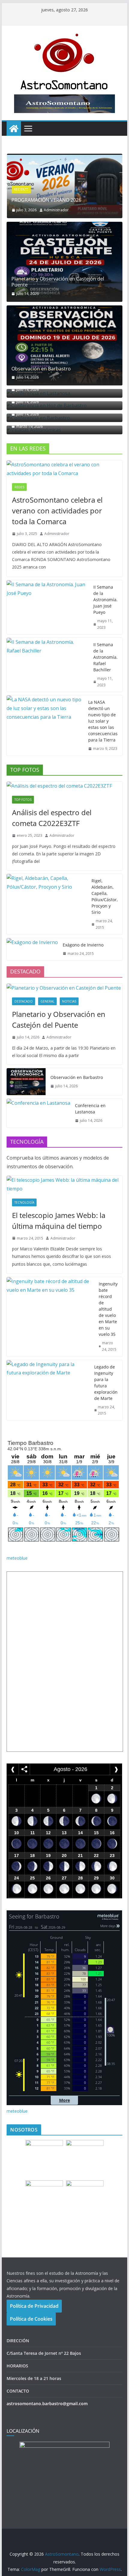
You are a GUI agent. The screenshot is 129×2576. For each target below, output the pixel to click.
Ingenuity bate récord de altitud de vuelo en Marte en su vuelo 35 (108, 1309)
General (47, 1001)
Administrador (56, 210)
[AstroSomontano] (14, 129)
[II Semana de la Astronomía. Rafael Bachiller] (47, 665)
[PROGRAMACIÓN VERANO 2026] (64, 158)
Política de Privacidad (34, 2306)
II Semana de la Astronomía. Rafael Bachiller (105, 657)
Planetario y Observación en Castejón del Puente (58, 282)
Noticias (69, 1001)
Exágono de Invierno (83, 945)
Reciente (21, 189)
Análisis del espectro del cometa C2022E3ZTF (52, 818)
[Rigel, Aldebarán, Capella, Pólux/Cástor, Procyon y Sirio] (46, 904)
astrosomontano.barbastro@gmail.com (47, 2404)
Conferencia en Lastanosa (90, 1109)
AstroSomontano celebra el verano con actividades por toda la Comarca (57, 511)
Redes (19, 487)
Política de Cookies (31, 2319)
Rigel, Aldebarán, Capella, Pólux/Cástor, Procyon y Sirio (105, 896)
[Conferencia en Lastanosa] (38, 1113)
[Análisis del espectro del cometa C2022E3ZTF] (64, 786)
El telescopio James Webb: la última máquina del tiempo (59, 1221)
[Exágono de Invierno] (32, 949)
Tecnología (24, 1202)
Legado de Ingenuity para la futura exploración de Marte (106, 1383)
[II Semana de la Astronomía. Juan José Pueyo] (47, 607)
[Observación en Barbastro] (64, 345)
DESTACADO (24, 1001)
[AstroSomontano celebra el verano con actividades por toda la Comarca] (64, 469)
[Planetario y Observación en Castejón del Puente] (64, 262)
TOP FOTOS (23, 800)
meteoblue (17, 1558)
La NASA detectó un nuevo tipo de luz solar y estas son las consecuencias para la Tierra (103, 721)
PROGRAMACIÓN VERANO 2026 (46, 200)
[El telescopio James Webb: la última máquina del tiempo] (64, 1184)
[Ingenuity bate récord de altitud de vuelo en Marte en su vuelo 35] (50, 1317)
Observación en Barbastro (41, 369)
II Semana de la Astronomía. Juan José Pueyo (105, 600)
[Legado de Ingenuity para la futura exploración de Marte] (48, 1390)
